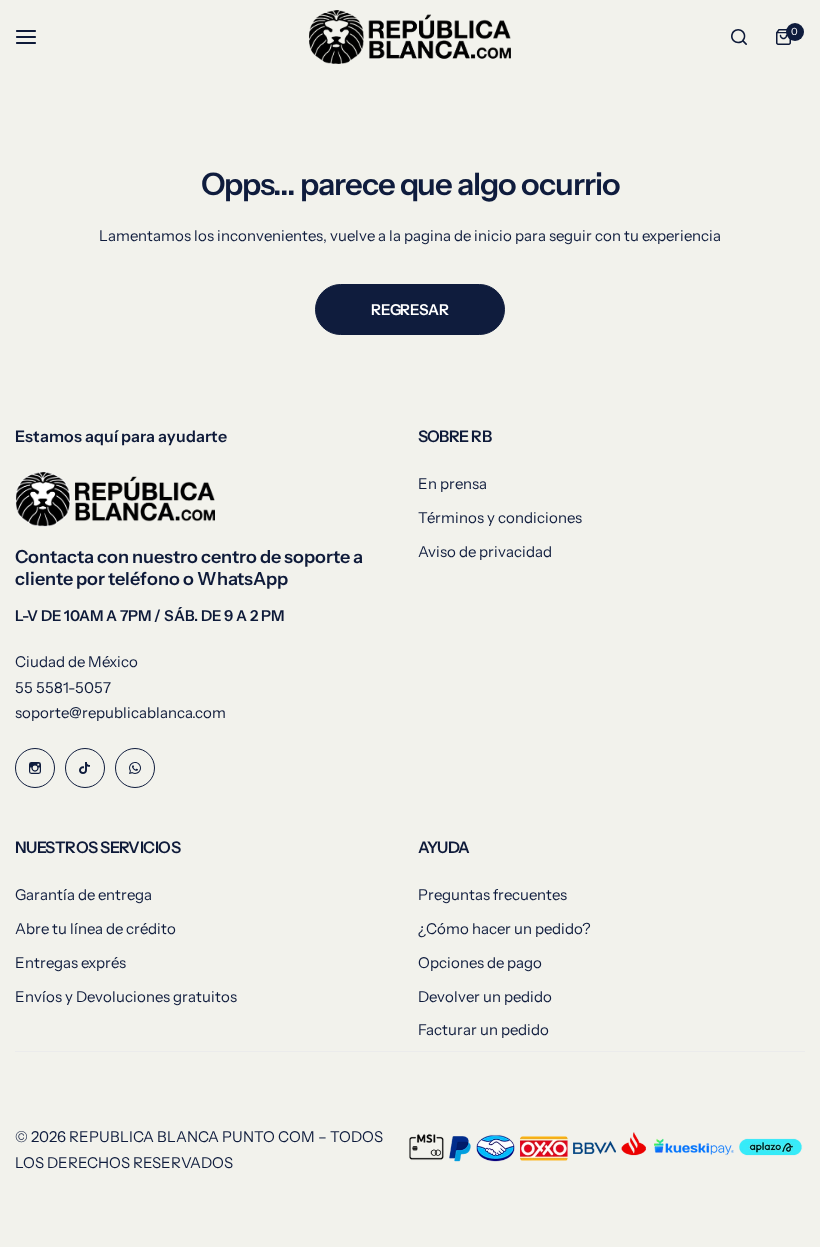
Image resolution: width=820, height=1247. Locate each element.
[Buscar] (739, 37)
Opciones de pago (480, 962)
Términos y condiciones (500, 517)
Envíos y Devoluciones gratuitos (126, 996)
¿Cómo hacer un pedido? (504, 928)
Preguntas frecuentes (492, 894)
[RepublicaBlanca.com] (410, 37)
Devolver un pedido (485, 996)
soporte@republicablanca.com (120, 712)
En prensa (452, 483)
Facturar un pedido (483, 1029)
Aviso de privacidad (485, 551)
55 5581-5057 (63, 687)
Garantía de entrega (83, 894)
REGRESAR (409, 309)
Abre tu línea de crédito (95, 928)
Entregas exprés (70, 962)
